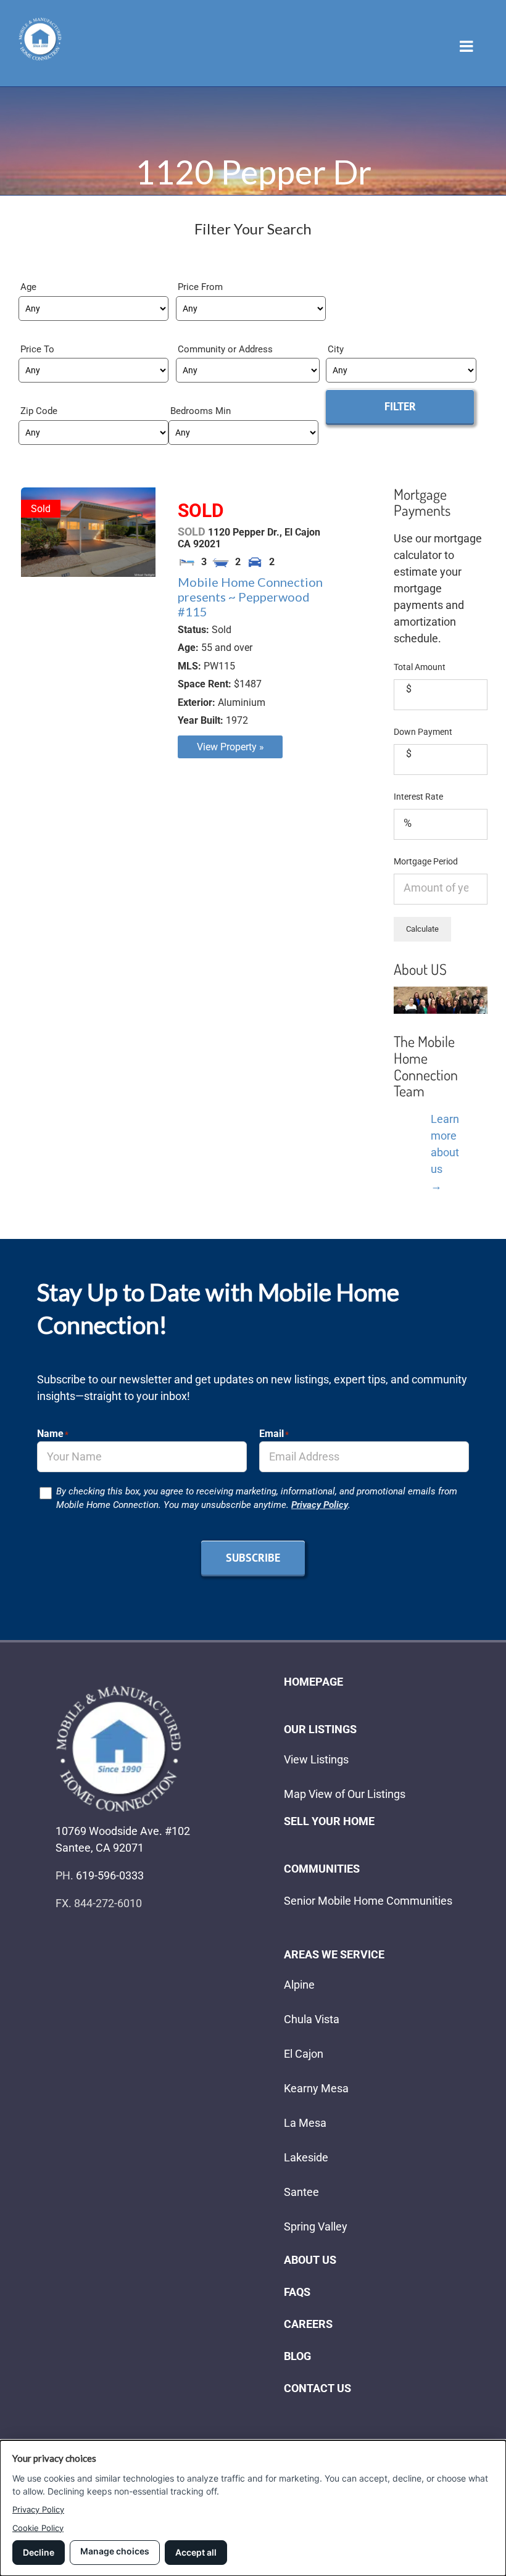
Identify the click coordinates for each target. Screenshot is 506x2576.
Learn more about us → (445, 1152)
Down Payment (423, 732)
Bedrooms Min (201, 411)
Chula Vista (312, 2019)
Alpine (299, 1985)
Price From (200, 287)
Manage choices (115, 2551)
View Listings (316, 1759)
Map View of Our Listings (345, 1794)
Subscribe (253, 1558)
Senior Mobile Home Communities (368, 1901)
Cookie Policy (38, 2528)
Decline (39, 2552)
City (336, 349)
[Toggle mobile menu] (467, 46)
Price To (37, 349)
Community (203, 349)
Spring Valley (316, 2226)
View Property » (230, 747)
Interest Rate (418, 797)
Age (28, 287)
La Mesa (305, 2123)
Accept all (196, 2552)
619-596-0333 (110, 1875)
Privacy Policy (320, 1505)
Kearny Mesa (316, 2088)
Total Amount (420, 667)
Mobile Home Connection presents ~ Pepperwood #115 (250, 597)
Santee (301, 2192)
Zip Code (39, 411)
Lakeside (306, 2157)
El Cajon (304, 2054)
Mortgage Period (426, 861)
